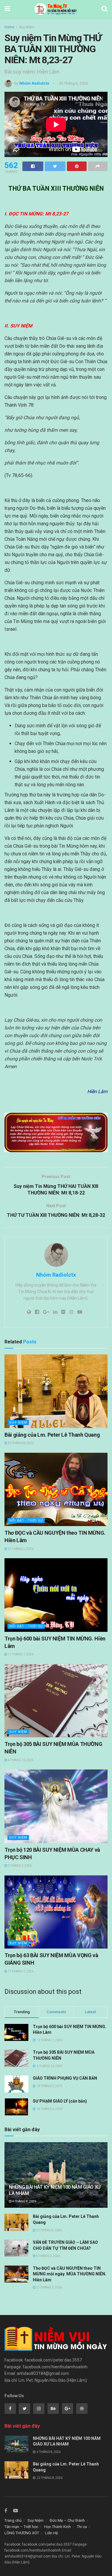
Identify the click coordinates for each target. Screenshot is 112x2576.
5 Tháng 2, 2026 (19, 1866)
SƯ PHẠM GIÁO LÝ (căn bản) (60, 2101)
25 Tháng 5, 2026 (20, 1549)
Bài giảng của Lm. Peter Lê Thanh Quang (52, 1435)
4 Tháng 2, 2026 (48, 2256)
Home (9, 27)
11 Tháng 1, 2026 (20, 1654)
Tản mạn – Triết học (21, 2527)
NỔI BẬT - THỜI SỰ (26, 1521)
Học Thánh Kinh (57, 2527)
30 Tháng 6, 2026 (73, 83)
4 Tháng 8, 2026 (24, 2201)
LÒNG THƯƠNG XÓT (22, 2533)
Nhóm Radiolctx (34, 83)
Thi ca (82, 2527)
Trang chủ (13, 2520)
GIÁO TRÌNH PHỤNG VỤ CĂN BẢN (65, 2078)
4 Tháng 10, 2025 (20, 1760)
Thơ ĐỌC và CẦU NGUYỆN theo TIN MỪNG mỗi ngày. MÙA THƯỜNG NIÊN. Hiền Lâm (70, 2274)
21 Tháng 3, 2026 (49, 2287)
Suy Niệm (27, 27)
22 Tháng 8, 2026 (20, 1443)
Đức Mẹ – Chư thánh (67, 2520)
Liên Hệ (52, 2533)
